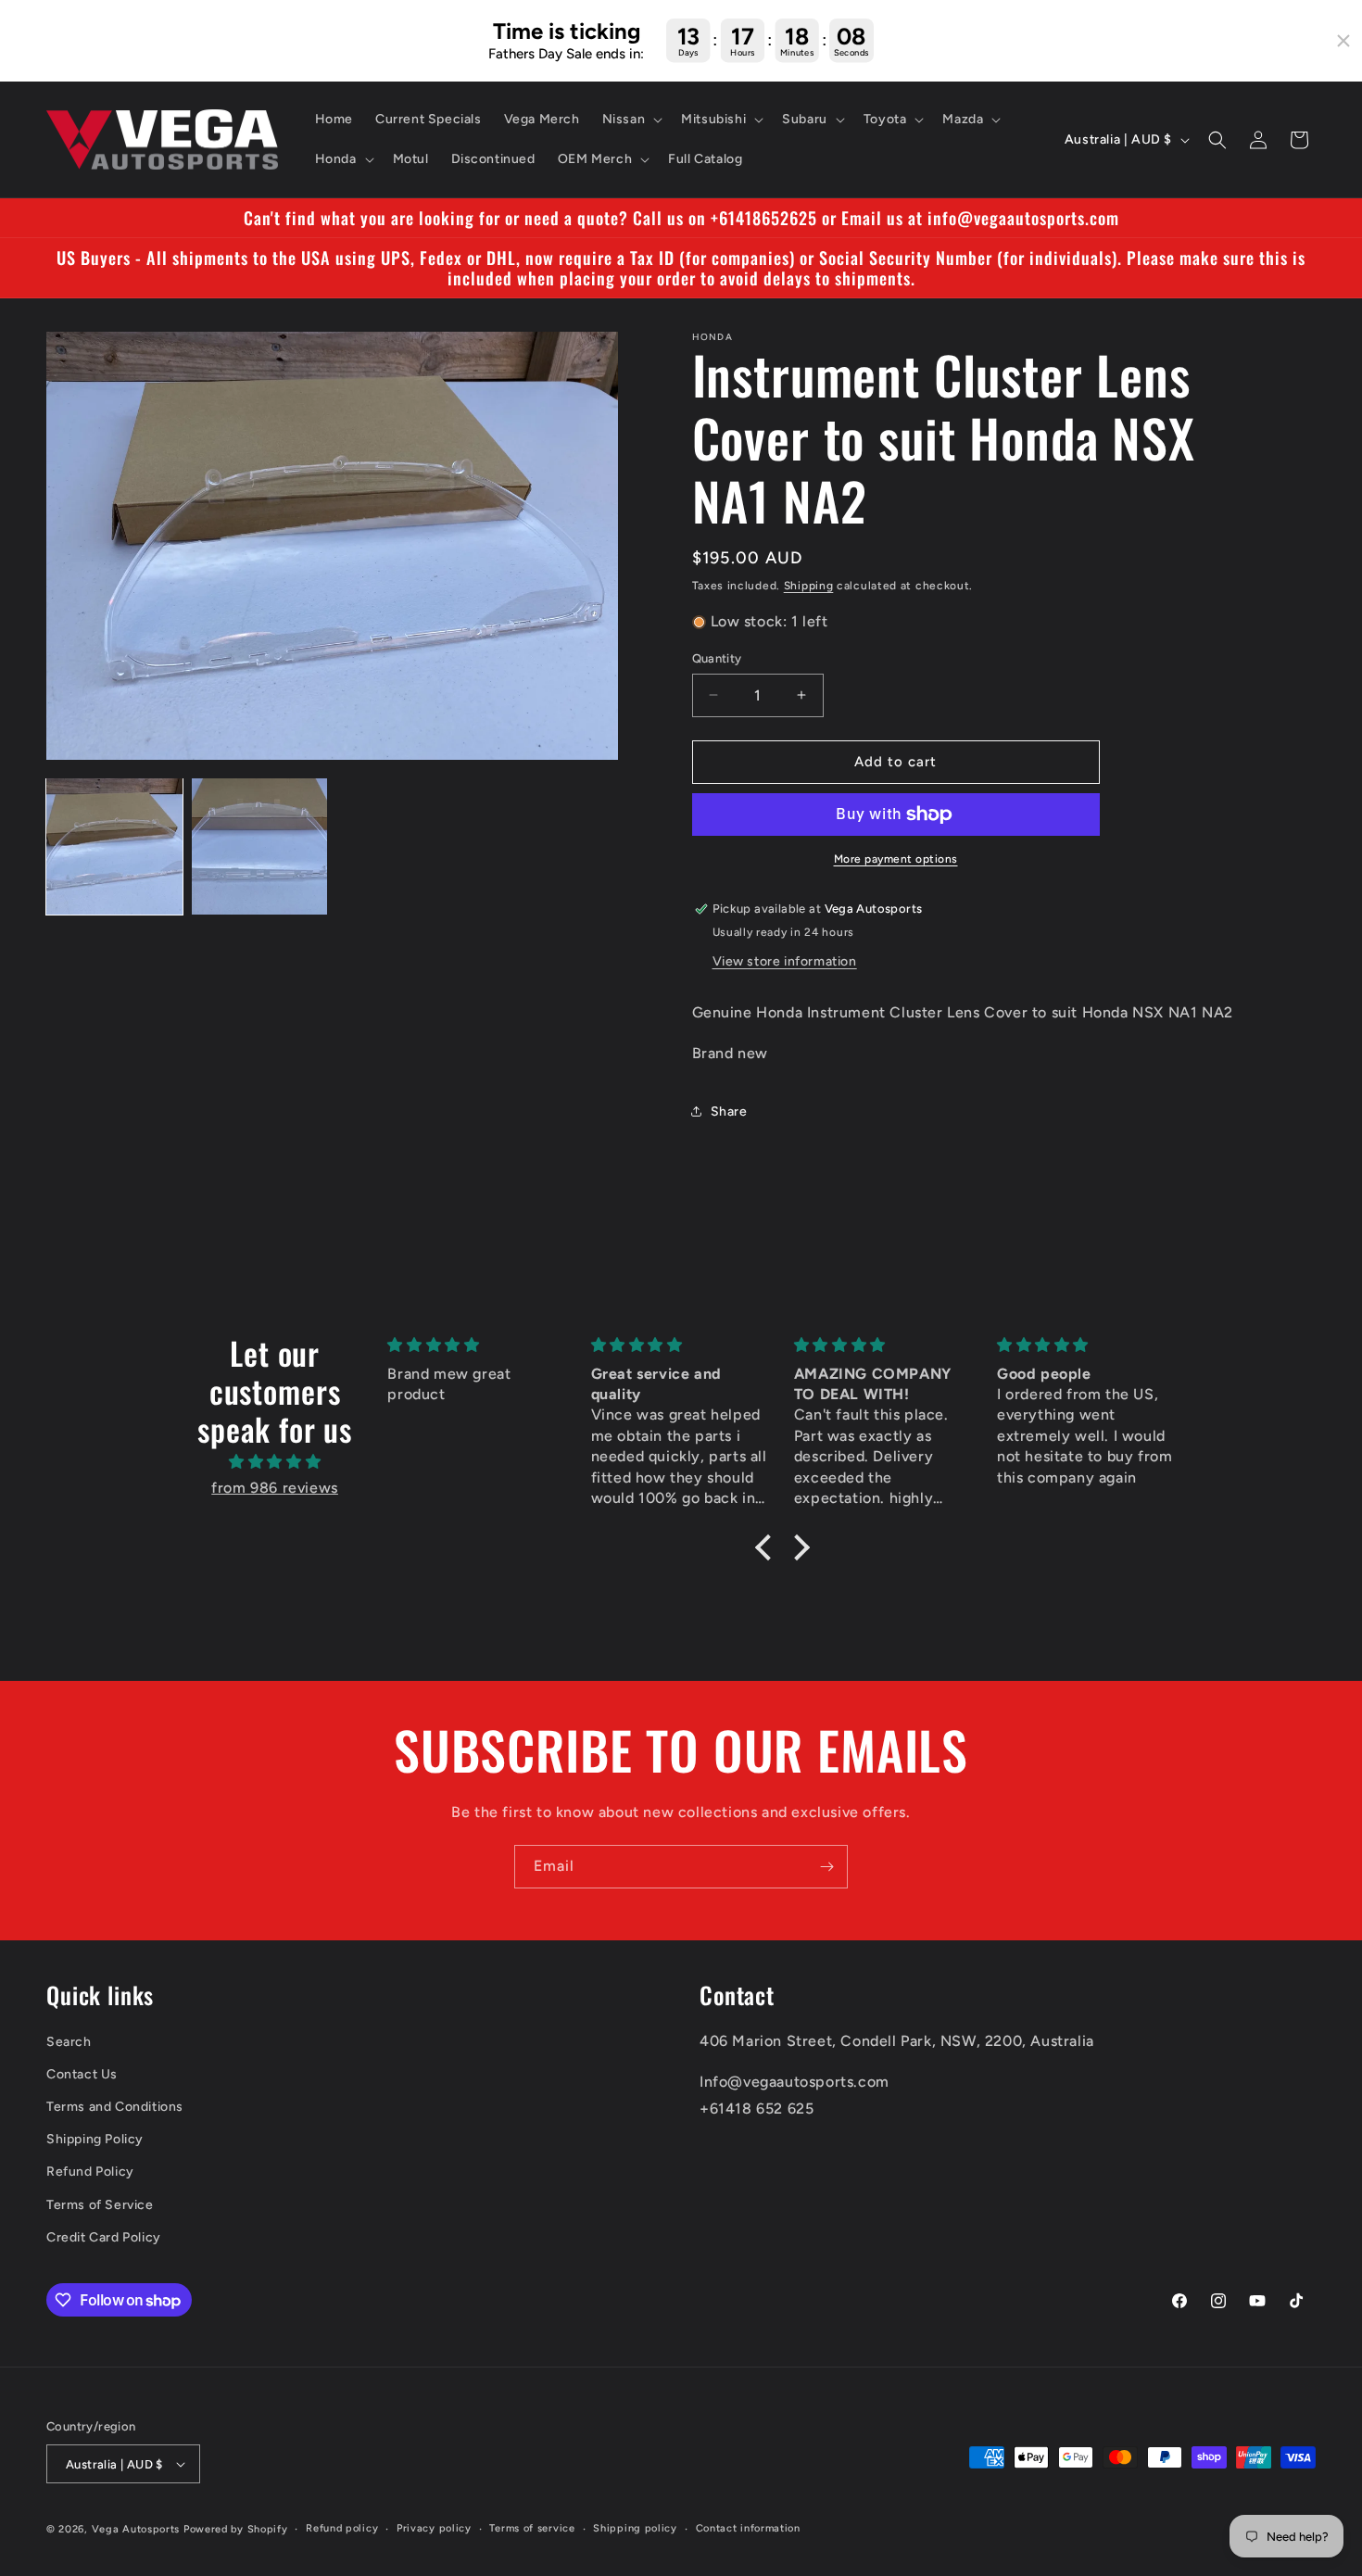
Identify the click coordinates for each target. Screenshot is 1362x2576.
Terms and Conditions (115, 2107)
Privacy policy (434, 2528)
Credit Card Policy (104, 2237)
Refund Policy (90, 2172)
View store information (785, 961)
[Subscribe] (826, 1867)
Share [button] (729, 1111)
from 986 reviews (275, 1488)
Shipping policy (635, 2528)
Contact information (748, 2528)
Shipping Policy (95, 2139)
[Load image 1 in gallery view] (114, 846)
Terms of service (532, 2528)
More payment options (896, 859)
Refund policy (342, 2528)
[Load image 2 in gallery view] (260, 846)
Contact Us (82, 2074)
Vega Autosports (136, 2529)
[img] (275, 1462)
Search (69, 2042)
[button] (631, 120)
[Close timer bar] (1343, 41)
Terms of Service (100, 2205)
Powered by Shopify (236, 2529)
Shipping (809, 586)
